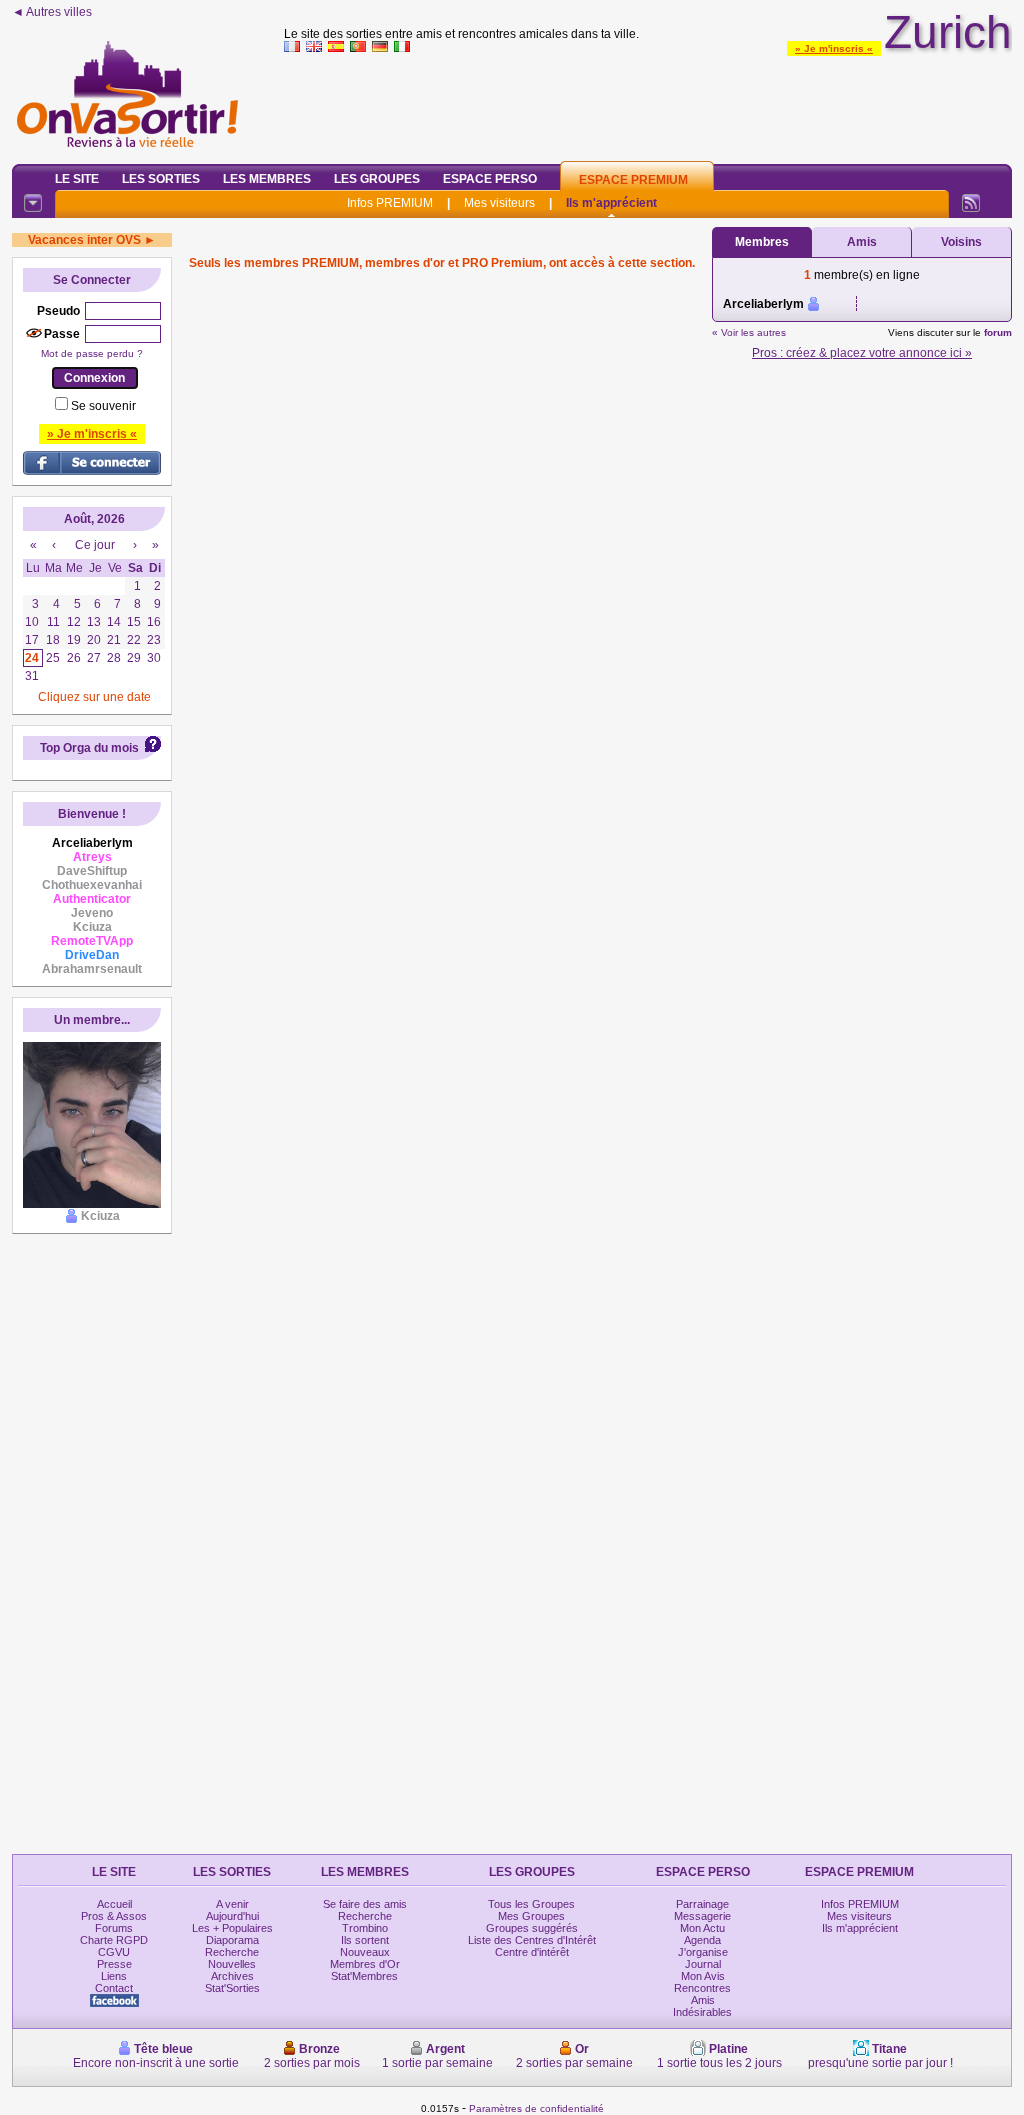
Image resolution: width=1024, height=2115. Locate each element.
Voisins (961, 242)
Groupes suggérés (532, 1928)
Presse (114, 1964)
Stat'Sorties (232, 1988)
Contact (114, 1988)
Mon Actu (702, 1928)
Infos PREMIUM (390, 203)
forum (998, 332)
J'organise (703, 1952)
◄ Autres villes (52, 12)
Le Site (77, 179)
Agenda (702, 1940)
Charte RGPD (114, 1940)
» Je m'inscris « (834, 48)
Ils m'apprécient (611, 203)
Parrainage (702, 1904)
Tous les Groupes (531, 1904)
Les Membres (267, 179)
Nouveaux (365, 1952)
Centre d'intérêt (532, 1952)
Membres (762, 242)
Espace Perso (490, 179)
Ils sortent (365, 1940)
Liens (114, 1976)
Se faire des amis (365, 1904)
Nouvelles (232, 1964)
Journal (703, 1964)
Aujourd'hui (232, 1916)
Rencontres (702, 1988)
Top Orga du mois (89, 748)
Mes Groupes (531, 1916)
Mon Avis (703, 1976)
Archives (232, 1976)
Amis (862, 242)
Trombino (365, 1928)
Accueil (114, 1904)
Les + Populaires (232, 1928)
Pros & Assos (114, 1916)
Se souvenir (103, 406)
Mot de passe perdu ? (92, 353)
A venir (232, 1904)
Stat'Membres (364, 1976)
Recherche (232, 1952)
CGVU (114, 1952)
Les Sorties (161, 179)
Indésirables (702, 2012)
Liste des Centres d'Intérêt (532, 1940)
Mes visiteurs (499, 203)
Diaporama (232, 1940)
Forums (114, 1928)
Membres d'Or (365, 1964)
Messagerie (702, 1916)
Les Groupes (377, 179)
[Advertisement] (648, 104)
